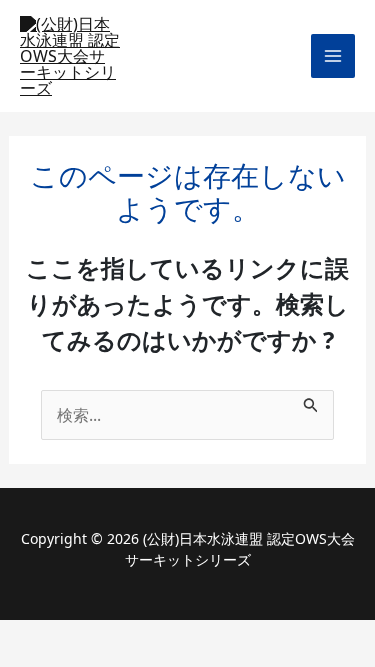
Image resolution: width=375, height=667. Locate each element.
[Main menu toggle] (333, 56)
